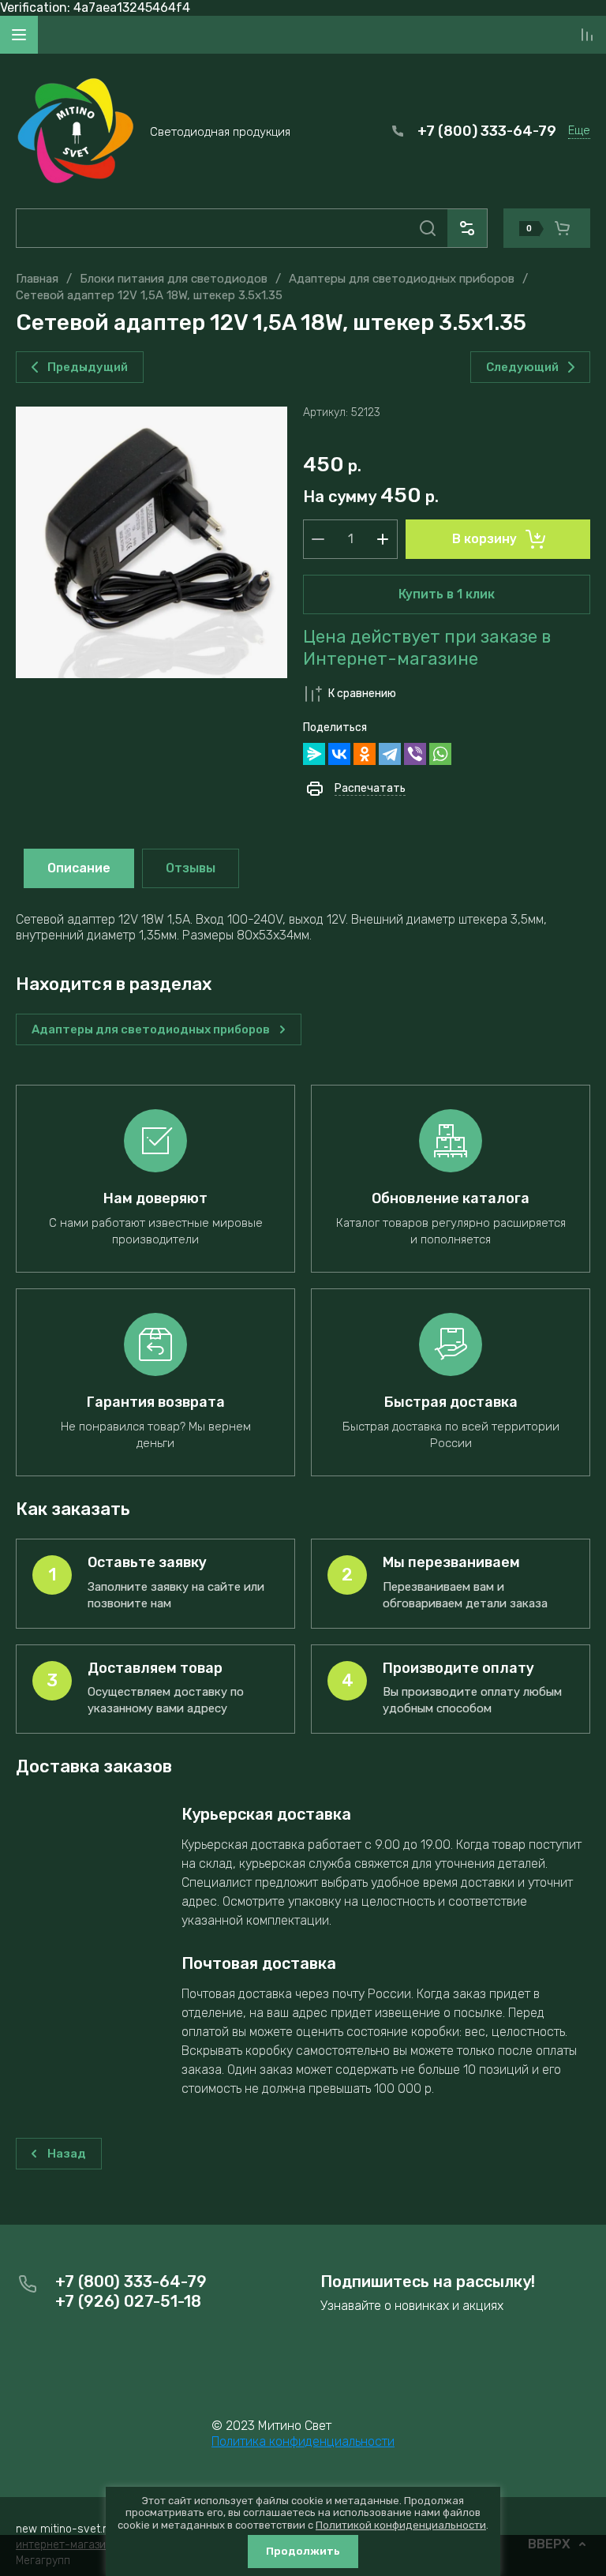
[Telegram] (390, 754)
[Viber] (415, 754)
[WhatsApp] (440, 754)
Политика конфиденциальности (303, 2441)
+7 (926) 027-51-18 (128, 2301)
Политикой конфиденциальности (401, 2525)
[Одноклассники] (365, 754)
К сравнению (362, 694)
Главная (37, 279)
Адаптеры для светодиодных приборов (402, 279)
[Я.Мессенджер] (314, 754)
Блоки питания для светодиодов (174, 279)
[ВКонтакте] (339, 754)
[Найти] (428, 228)
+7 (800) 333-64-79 (487, 131)
